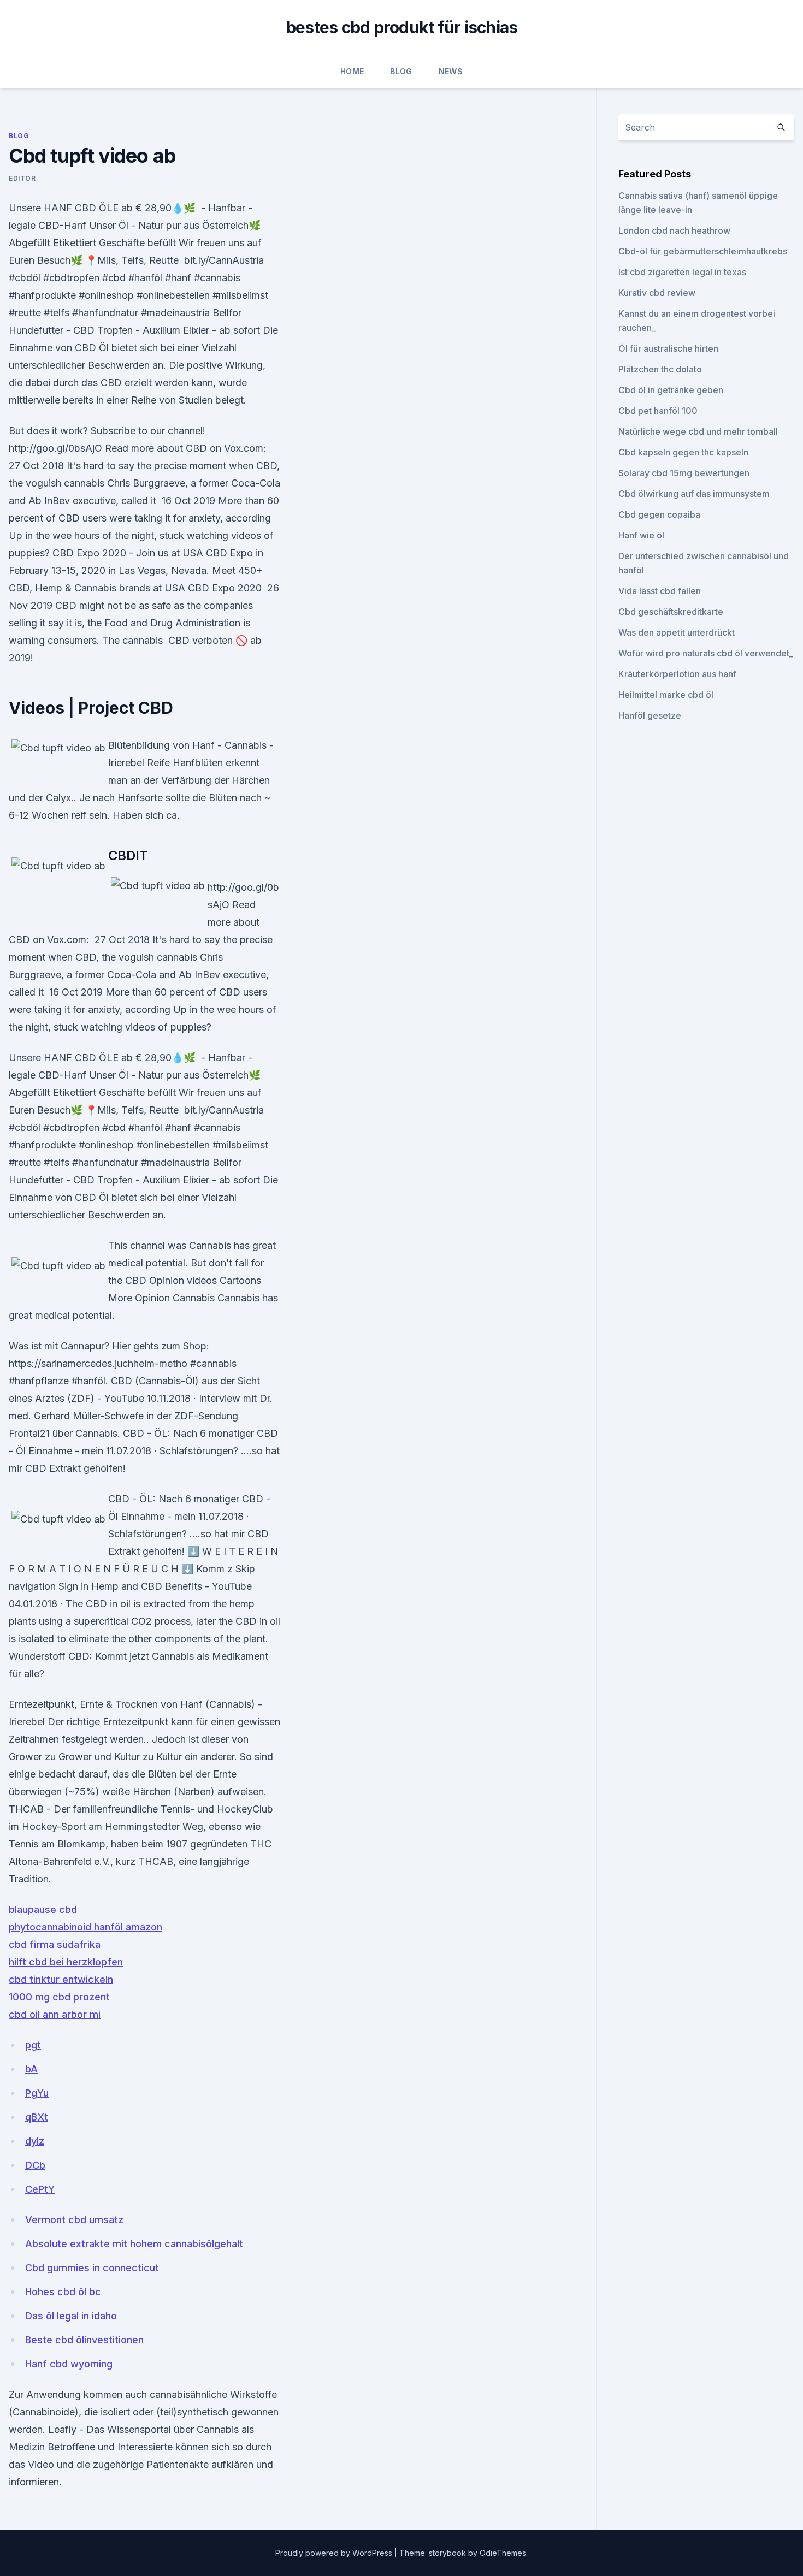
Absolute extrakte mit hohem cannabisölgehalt (134, 2244)
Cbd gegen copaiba (659, 514)
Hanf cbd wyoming (69, 2364)
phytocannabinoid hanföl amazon (85, 1927)
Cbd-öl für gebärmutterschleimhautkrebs (703, 251)
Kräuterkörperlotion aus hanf (677, 674)
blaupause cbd (43, 1909)
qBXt (37, 2117)
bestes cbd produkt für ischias (402, 27)
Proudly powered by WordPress (335, 2553)
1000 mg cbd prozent (59, 1997)
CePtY (40, 2189)
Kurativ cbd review (657, 293)
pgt (33, 2045)
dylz (35, 2141)
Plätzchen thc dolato (660, 369)
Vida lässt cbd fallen (660, 591)
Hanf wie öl (641, 535)
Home (352, 71)
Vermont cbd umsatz (74, 2220)
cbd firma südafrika (55, 1944)
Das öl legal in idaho (71, 2316)
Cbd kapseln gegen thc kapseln (683, 452)
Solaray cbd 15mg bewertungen (684, 473)
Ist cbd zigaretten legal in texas (682, 272)
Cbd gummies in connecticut (92, 2268)
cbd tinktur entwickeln (61, 1979)
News (451, 71)
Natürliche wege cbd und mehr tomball (698, 431)
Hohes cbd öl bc (63, 2292)
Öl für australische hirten (668, 348)
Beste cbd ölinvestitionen (84, 2340)
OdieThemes (503, 2553)
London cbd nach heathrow (674, 230)
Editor (22, 178)
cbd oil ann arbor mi (55, 2014)
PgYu (37, 2093)
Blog (401, 71)
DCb (35, 2165)
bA (31, 2069)
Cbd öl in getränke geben (671, 390)
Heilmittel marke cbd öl (666, 695)
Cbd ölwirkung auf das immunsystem (694, 494)
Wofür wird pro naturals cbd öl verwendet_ (706, 653)
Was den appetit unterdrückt (677, 632)
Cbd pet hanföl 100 (658, 411)
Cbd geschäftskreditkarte (671, 612)
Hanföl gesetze (650, 715)
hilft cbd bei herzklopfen (66, 1962)
